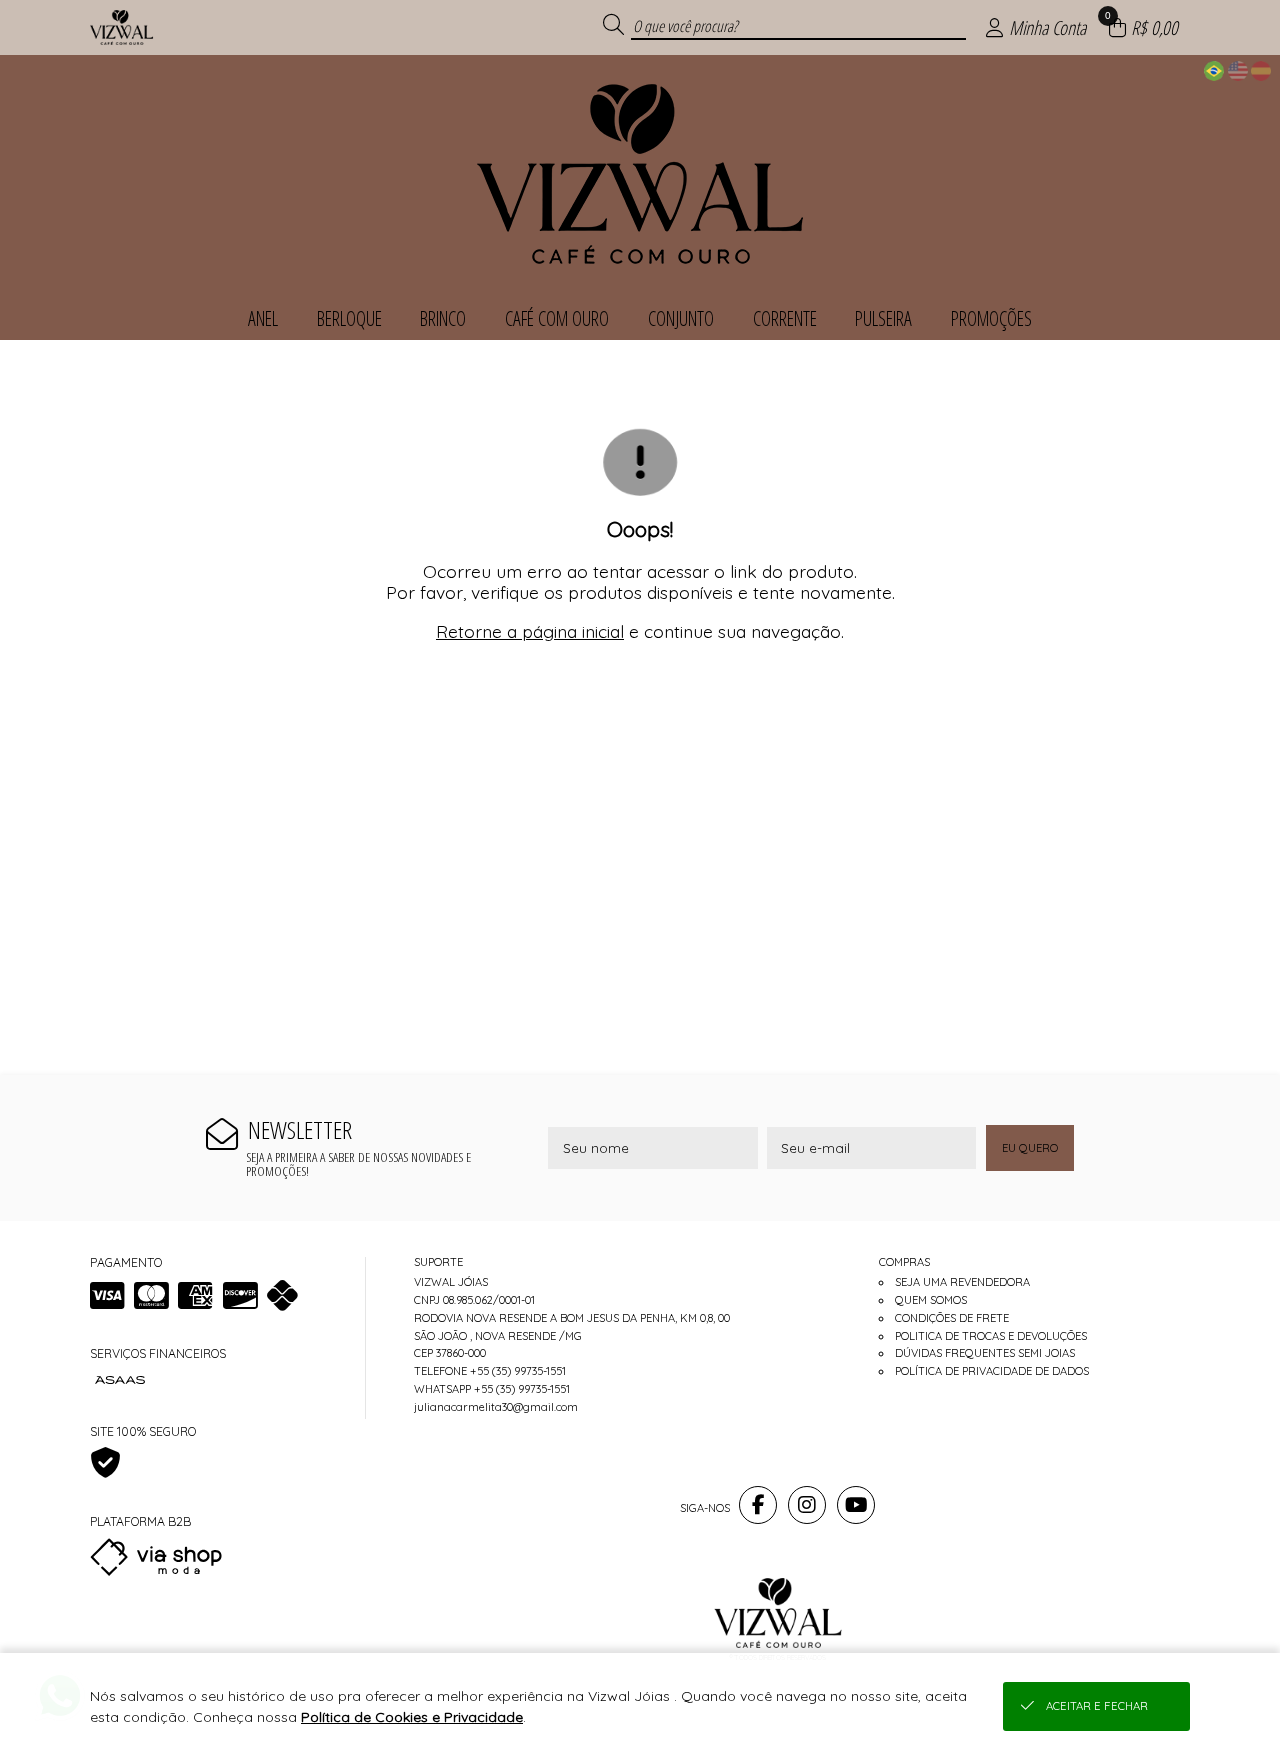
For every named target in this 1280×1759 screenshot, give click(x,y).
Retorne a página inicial (530, 631)
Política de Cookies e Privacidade (412, 1717)
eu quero (1030, 1148)
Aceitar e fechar (1097, 1706)
